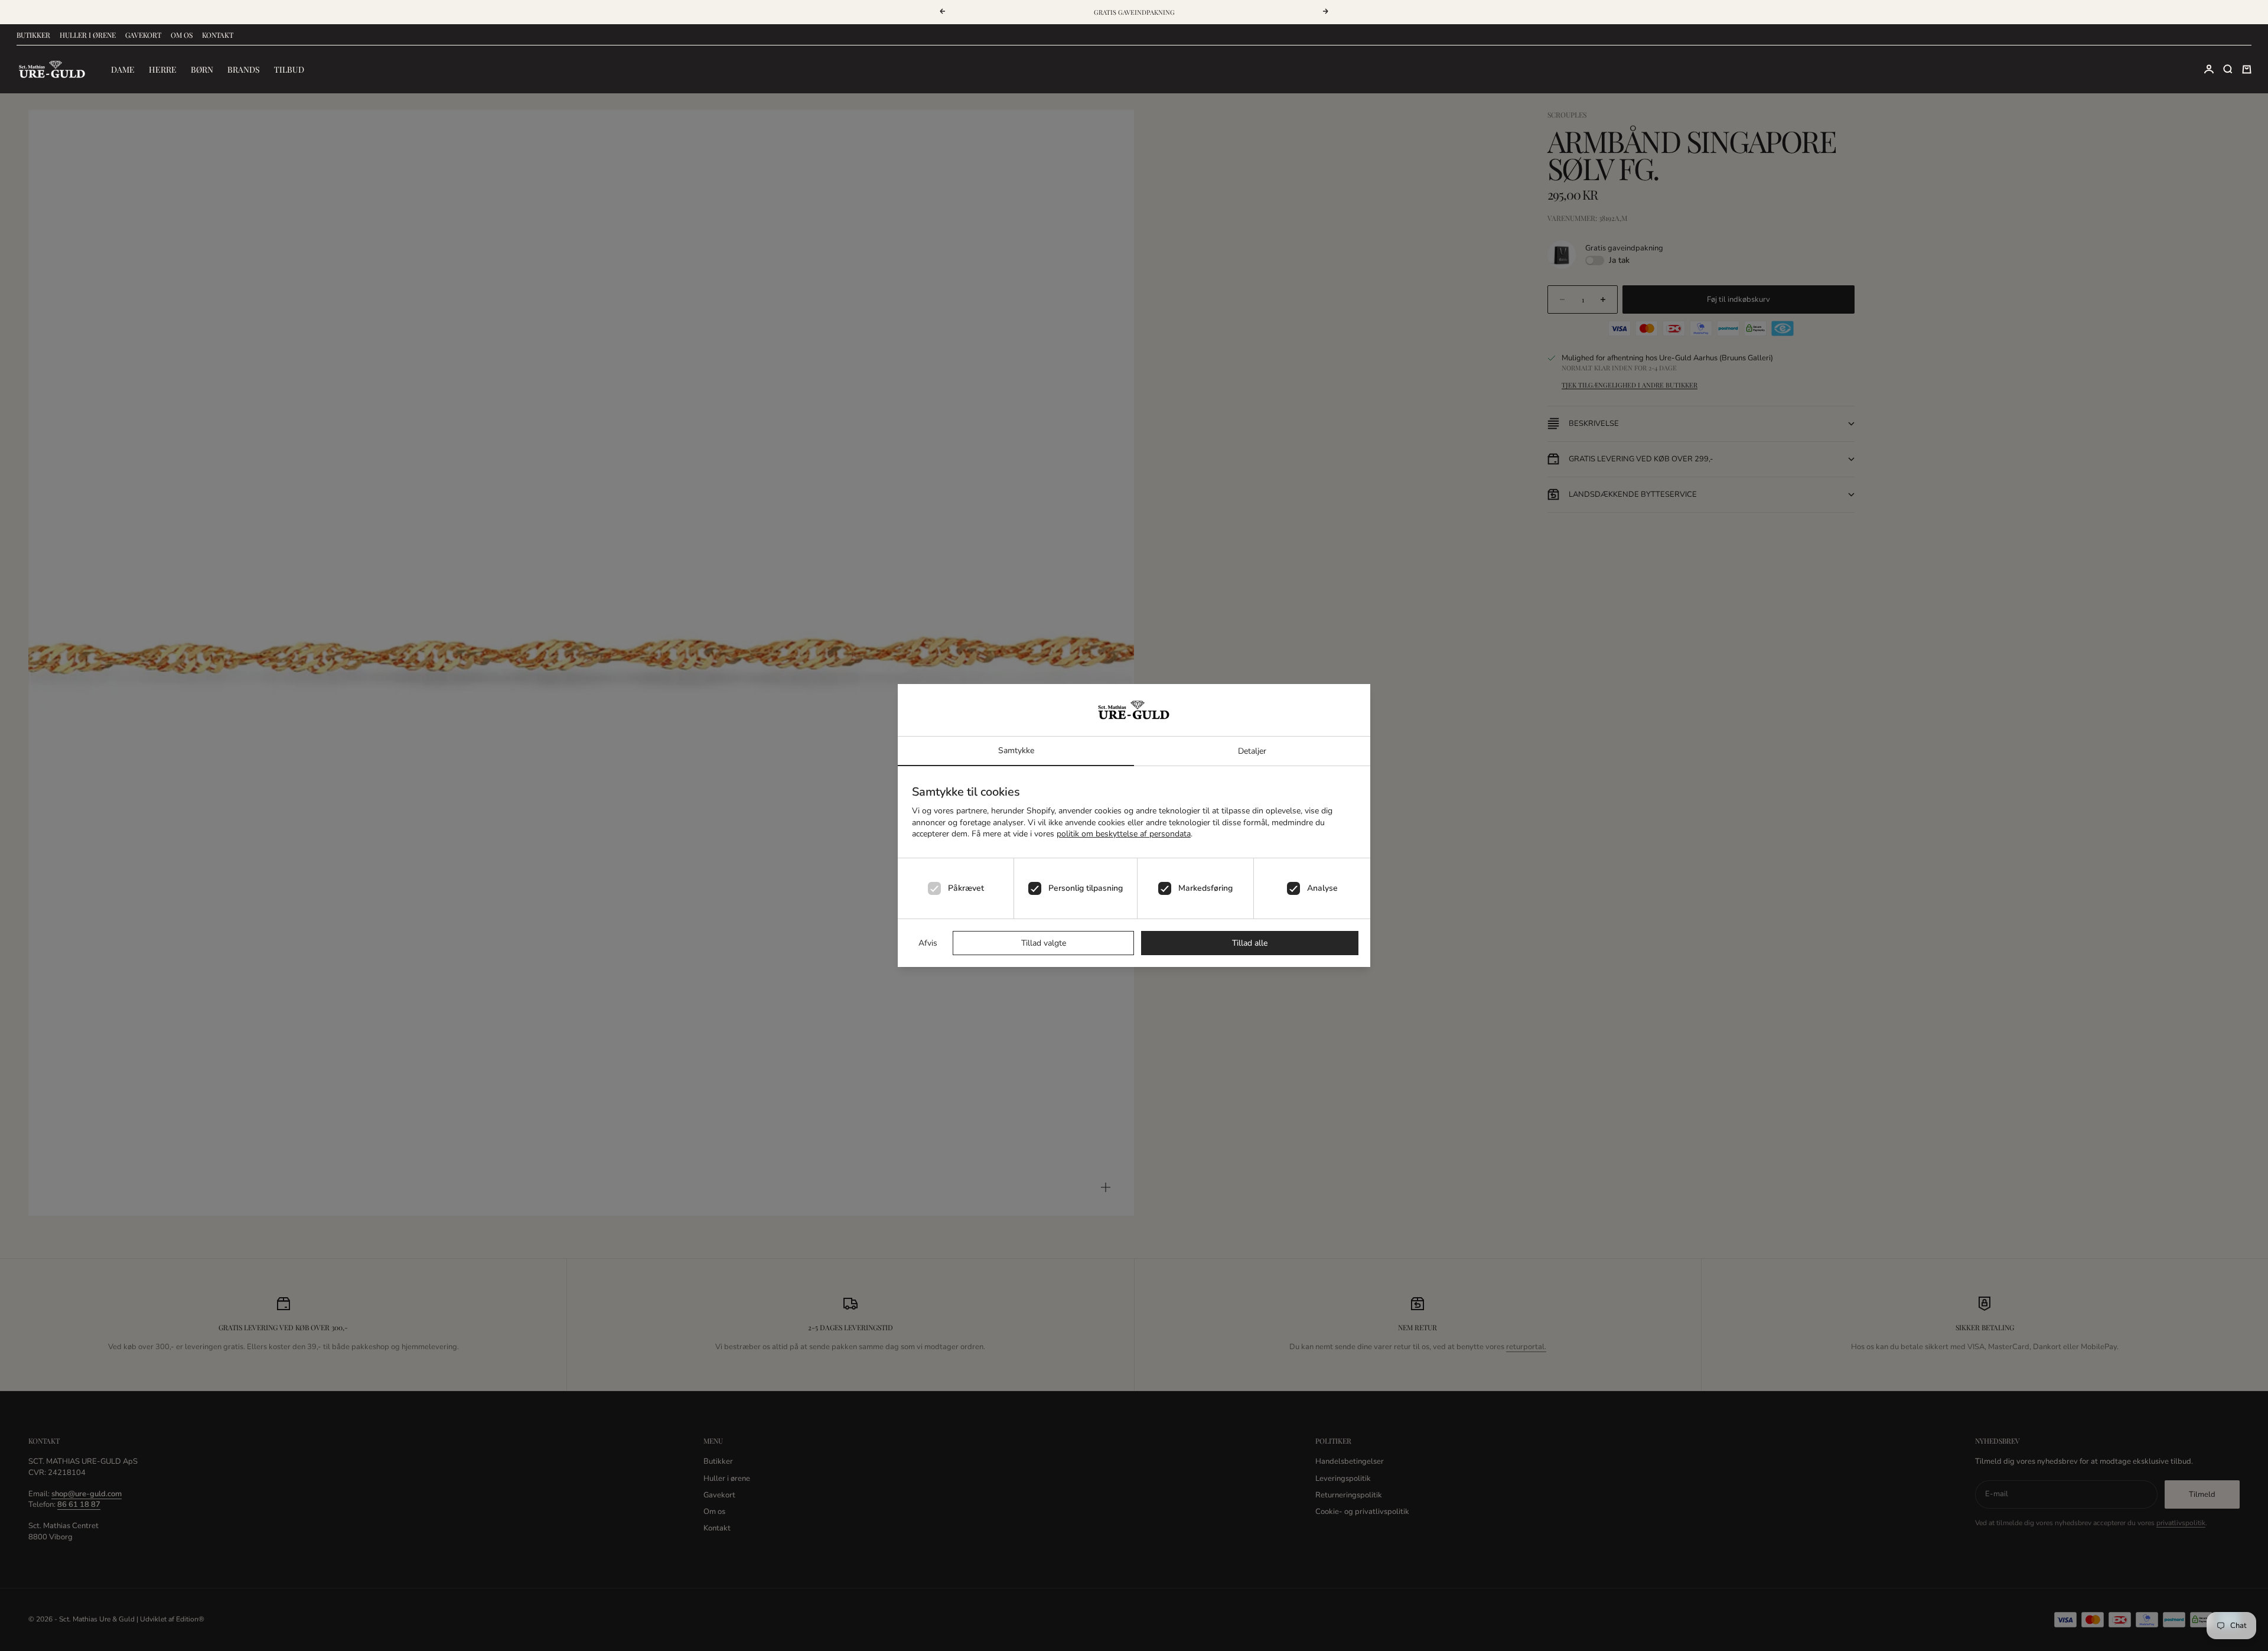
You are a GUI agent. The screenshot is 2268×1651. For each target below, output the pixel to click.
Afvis (928, 943)
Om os (182, 35)
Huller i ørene (88, 35)
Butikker (33, 35)
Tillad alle (1250, 943)
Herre (163, 69)
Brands (244, 69)
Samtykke (1016, 750)
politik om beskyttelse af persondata (1124, 834)
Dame (123, 69)
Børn (202, 69)
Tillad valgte (1044, 943)
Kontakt (218, 35)
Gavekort (143, 35)
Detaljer (1252, 751)
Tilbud (289, 69)
